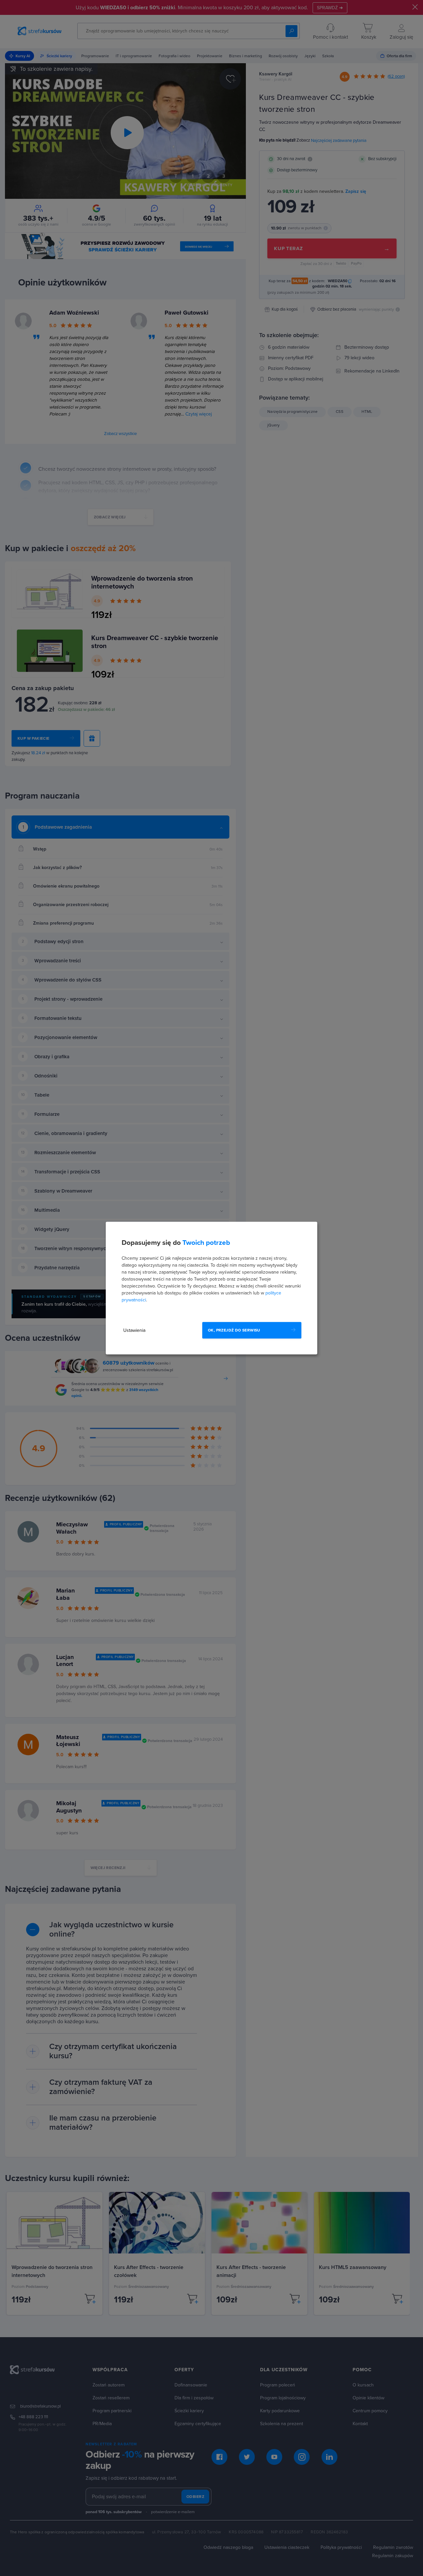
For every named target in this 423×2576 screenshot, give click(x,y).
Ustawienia (134, 1330)
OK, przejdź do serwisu (234, 1330)
